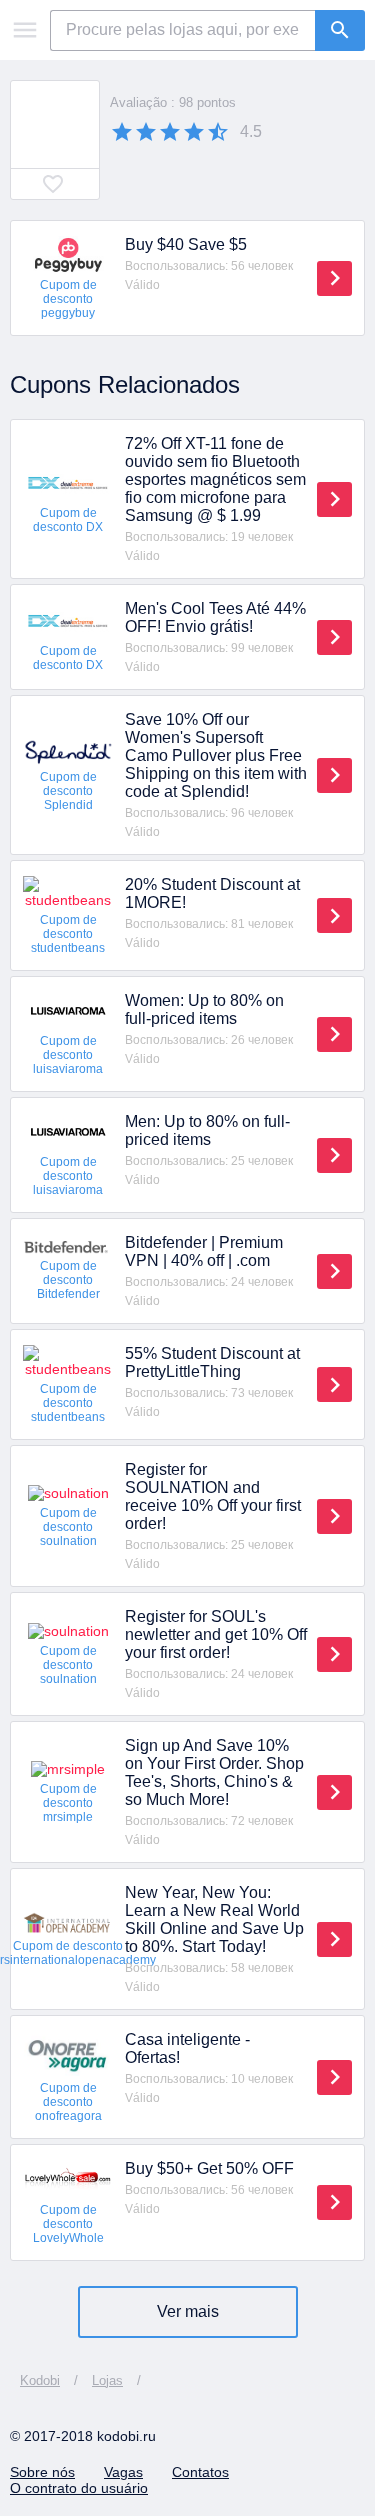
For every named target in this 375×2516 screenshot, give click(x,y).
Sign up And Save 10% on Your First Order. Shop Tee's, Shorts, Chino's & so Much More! (214, 1772)
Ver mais (188, 2311)
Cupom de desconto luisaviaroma (68, 1055)
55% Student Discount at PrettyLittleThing (212, 1362)
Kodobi (40, 2380)
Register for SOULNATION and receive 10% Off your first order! (213, 1496)
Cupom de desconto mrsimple (68, 1803)
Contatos (200, 2472)
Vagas (123, 2472)
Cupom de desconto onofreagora (68, 2102)
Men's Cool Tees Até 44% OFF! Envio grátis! (215, 617)
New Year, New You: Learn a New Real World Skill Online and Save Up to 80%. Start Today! (214, 1919)
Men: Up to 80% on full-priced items (207, 1130)
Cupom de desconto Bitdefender (68, 1280)
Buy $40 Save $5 (186, 244)
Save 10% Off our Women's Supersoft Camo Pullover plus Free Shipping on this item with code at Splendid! (216, 755)
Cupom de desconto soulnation (68, 1527)
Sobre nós (42, 2472)
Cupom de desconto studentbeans (68, 934)
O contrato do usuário (79, 2488)
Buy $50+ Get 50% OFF (209, 2168)
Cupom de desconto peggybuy (68, 299)
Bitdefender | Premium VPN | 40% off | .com (204, 1251)
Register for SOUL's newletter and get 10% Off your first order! (216, 1634)
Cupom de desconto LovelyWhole (68, 2224)
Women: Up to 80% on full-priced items (204, 1009)
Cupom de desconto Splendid (68, 791)
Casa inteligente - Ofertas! (187, 2048)
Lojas (107, 2380)
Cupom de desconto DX (68, 520)
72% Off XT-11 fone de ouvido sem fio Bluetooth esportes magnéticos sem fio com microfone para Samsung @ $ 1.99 (215, 479)
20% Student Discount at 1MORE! (212, 893)
